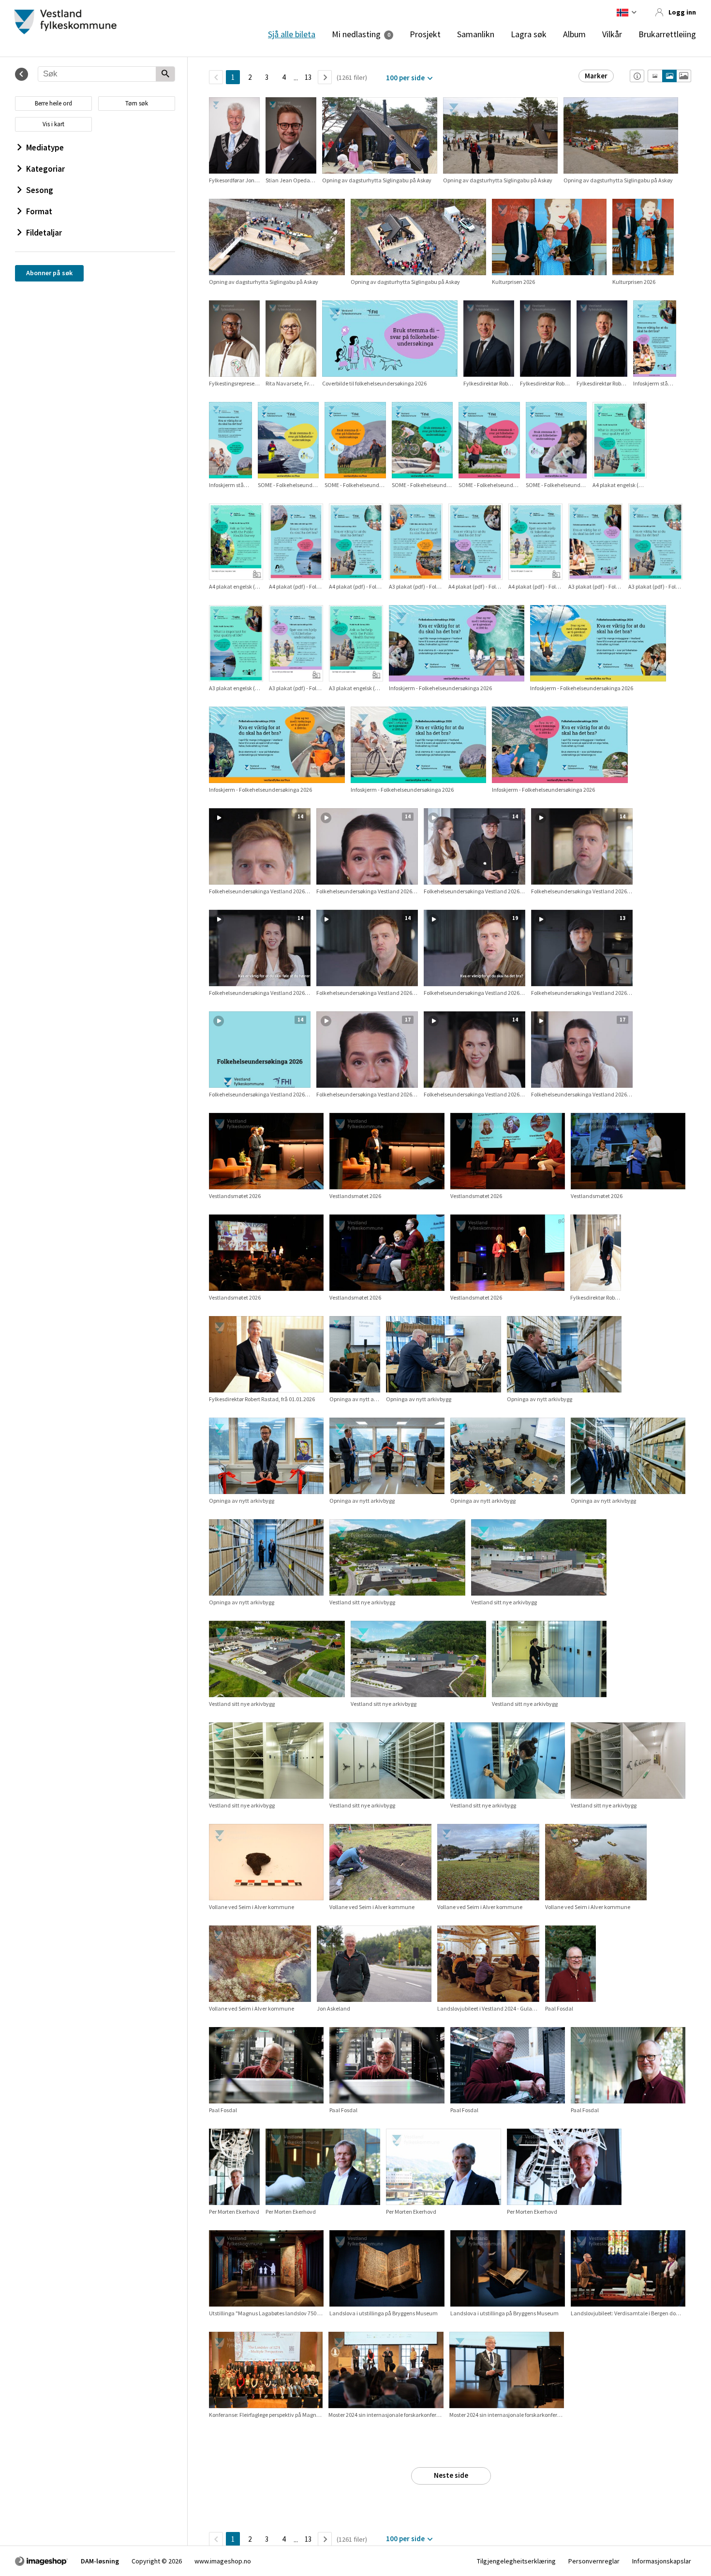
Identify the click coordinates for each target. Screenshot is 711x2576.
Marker (596, 76)
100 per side (405, 78)
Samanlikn (476, 34)
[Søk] (165, 74)
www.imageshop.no (223, 2561)
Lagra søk (529, 34)
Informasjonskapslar (662, 2561)
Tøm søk (137, 103)
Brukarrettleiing (667, 34)
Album (574, 34)
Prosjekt (425, 34)
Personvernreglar (594, 2561)
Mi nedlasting (356, 34)
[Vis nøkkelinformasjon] (637, 76)
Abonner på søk (49, 273)
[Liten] (655, 76)
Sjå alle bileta (292, 34)
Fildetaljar (44, 233)
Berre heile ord (53, 103)
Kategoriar (45, 169)
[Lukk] (22, 74)
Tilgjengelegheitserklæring (516, 2561)
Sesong (40, 190)
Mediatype (45, 148)
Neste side (451, 2475)
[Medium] (669, 76)
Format (39, 211)
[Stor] (684, 76)
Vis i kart (53, 124)
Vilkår (612, 34)
